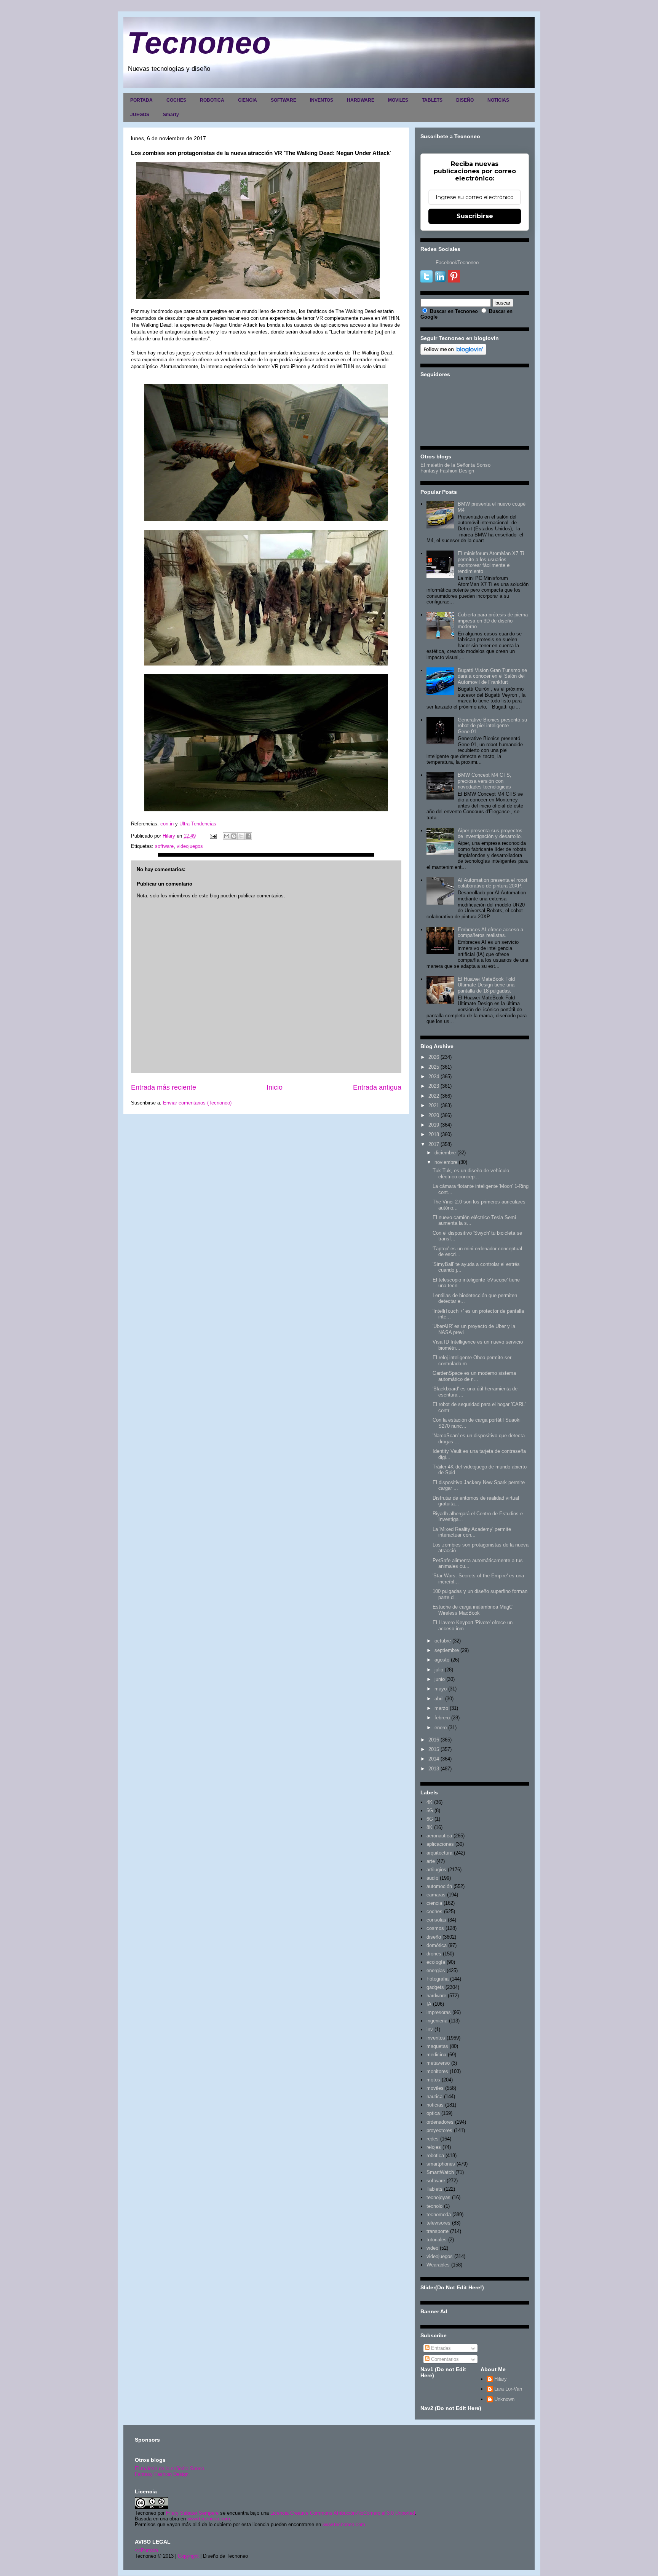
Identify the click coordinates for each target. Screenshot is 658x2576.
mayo (441, 1689)
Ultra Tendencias (199, 824)
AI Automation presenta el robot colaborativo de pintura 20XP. (493, 883)
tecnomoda (439, 2214)
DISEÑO (465, 100)
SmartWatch (440, 2172)
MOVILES (398, 100)
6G (430, 1819)
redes (433, 2139)
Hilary (501, 2379)
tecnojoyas (438, 2197)
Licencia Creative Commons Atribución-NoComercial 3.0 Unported (343, 2513)
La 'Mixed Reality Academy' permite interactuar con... (472, 1532)
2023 (434, 1086)
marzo (441, 1708)
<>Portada (146, 2550)
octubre (443, 1641)
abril (439, 1699)
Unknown (504, 2399)
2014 (434, 1759)
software (164, 846)
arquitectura (439, 1853)
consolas (436, 1920)
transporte (438, 2231)
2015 (434, 1749)
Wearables (438, 2265)
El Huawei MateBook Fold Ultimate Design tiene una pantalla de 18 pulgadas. (486, 985)
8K (430, 1827)
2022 (434, 1096)
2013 (434, 1769)
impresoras (439, 2012)
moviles (435, 2088)
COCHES (176, 100)
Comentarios (444, 2359)
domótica (437, 1945)
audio (432, 1878)
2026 (434, 1057)
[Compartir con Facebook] (248, 836)
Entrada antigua (377, 1087)
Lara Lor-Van (508, 2389)
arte (431, 1861)
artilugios (436, 1870)
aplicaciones (440, 1844)
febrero (442, 1718)
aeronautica (439, 1836)
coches (434, 1911)
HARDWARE (361, 100)
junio (440, 1679)
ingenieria (437, 2021)
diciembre (445, 1153)
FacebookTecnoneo (457, 263)
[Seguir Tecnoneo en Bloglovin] (453, 353)
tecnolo (434, 2206)
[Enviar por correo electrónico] (227, 836)
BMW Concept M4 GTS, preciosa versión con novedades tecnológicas (485, 781)
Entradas (440, 2348)
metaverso (438, 2063)
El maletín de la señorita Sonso (169, 2468)
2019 (434, 1125)
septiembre (447, 1650)
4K (430, 1802)
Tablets (434, 2189)
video (432, 2248)
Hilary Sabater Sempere (192, 2513)
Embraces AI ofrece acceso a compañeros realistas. (490, 933)
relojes (434, 2147)
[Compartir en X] (241, 836)
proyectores (439, 2130)
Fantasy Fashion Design (447, 471)
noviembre (446, 1162)
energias (436, 1970)
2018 (434, 1134)
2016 (434, 1740)
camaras (436, 1895)
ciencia (434, 1903)
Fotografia (438, 1979)
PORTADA (141, 100)
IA (429, 2004)
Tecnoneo (199, 43)
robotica (435, 2155)
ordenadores (440, 2122)
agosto (442, 1660)
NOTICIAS (498, 100)
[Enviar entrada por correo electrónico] (213, 836)
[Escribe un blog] (234, 836)
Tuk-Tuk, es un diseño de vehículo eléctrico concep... (471, 1174)
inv (430, 2029)
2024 (434, 1077)
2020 (434, 1115)
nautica (434, 2096)
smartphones (441, 2164)
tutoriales (437, 2240)
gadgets (435, 1987)
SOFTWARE (283, 100)
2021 (434, 1105)
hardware (436, 1996)
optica (433, 2113)
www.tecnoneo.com (209, 2519)
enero (441, 1728)
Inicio (275, 1087)
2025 (434, 1067)
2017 (434, 1144)
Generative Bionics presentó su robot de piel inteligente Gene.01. (492, 726)
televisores (438, 2223)
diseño (434, 1937)
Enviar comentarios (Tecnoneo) (197, 1103)
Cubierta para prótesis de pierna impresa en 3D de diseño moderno (493, 621)
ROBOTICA (212, 100)
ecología (436, 1962)
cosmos (435, 1928)
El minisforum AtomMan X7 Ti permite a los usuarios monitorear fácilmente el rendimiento (491, 562)
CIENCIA (248, 100)
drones (434, 1954)
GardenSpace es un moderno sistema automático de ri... (474, 1376)
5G (430, 1811)
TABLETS (432, 100)
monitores (437, 2071)
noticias (435, 2105)
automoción (439, 1886)
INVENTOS (322, 100)
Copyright (188, 2556)
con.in (167, 824)
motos (433, 2080)
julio (439, 1670)
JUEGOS (140, 115)
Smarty (171, 115)
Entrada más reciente (164, 1087)
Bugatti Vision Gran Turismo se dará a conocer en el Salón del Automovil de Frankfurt (492, 676)
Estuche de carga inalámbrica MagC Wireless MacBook (473, 1610)
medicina (436, 2055)
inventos (436, 2038)
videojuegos (190, 846)
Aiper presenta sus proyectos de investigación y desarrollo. (490, 834)
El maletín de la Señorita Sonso (455, 465)
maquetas (437, 2046)
